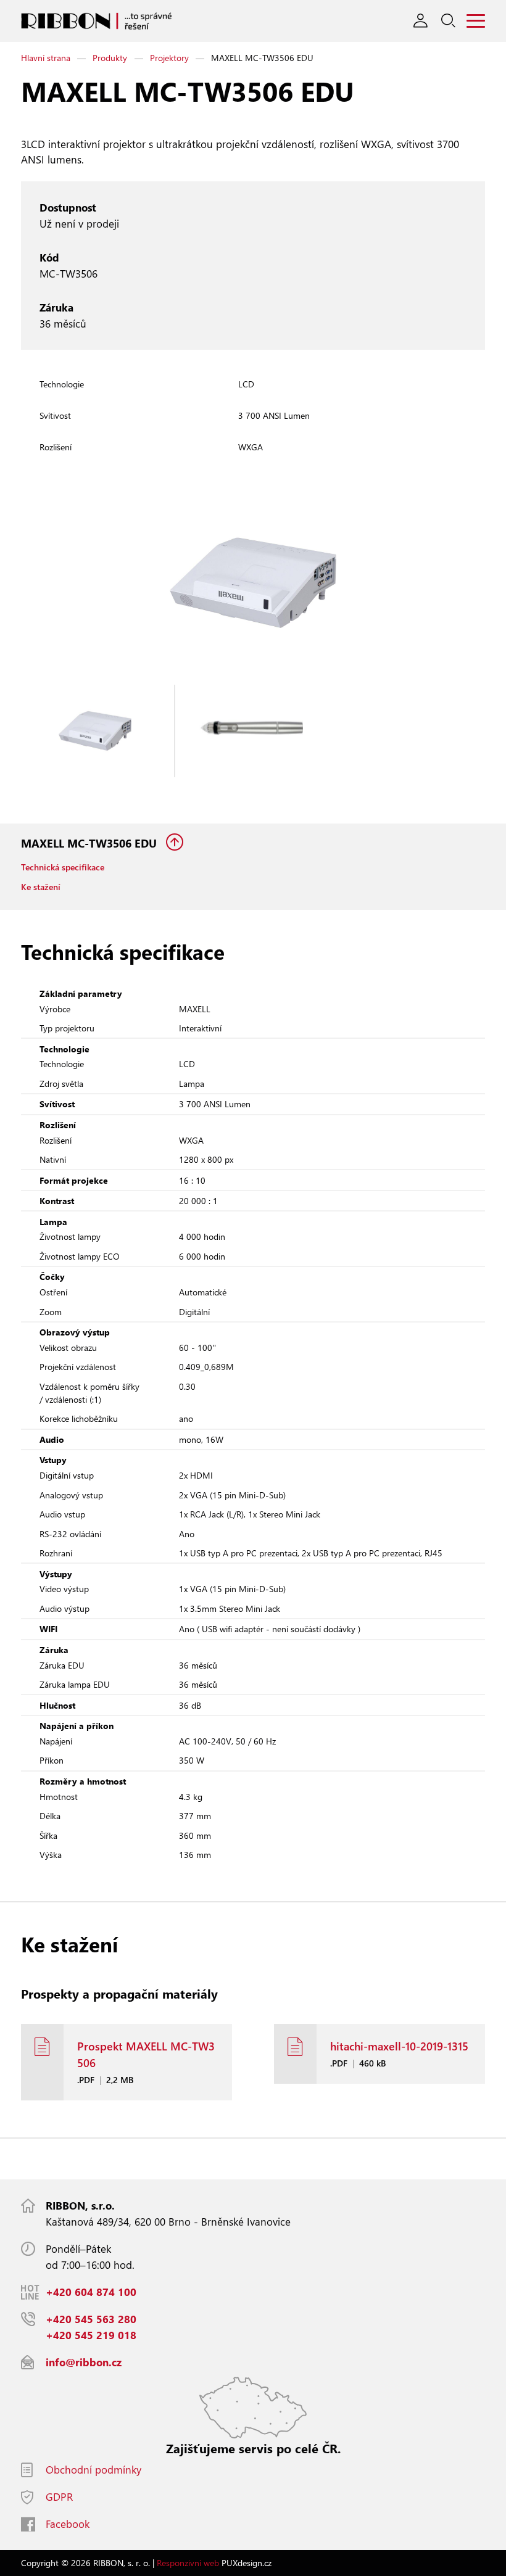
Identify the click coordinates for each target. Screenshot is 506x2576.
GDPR (59, 2497)
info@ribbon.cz (84, 2362)
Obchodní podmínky (93, 2470)
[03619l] (254, 731)
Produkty (110, 58)
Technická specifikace (63, 867)
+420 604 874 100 (91, 2292)
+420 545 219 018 (91, 2335)
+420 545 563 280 (91, 2319)
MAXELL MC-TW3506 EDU (90, 843)
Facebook (68, 2524)
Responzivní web (188, 2563)
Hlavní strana (46, 58)
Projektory (169, 58)
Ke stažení (41, 887)
